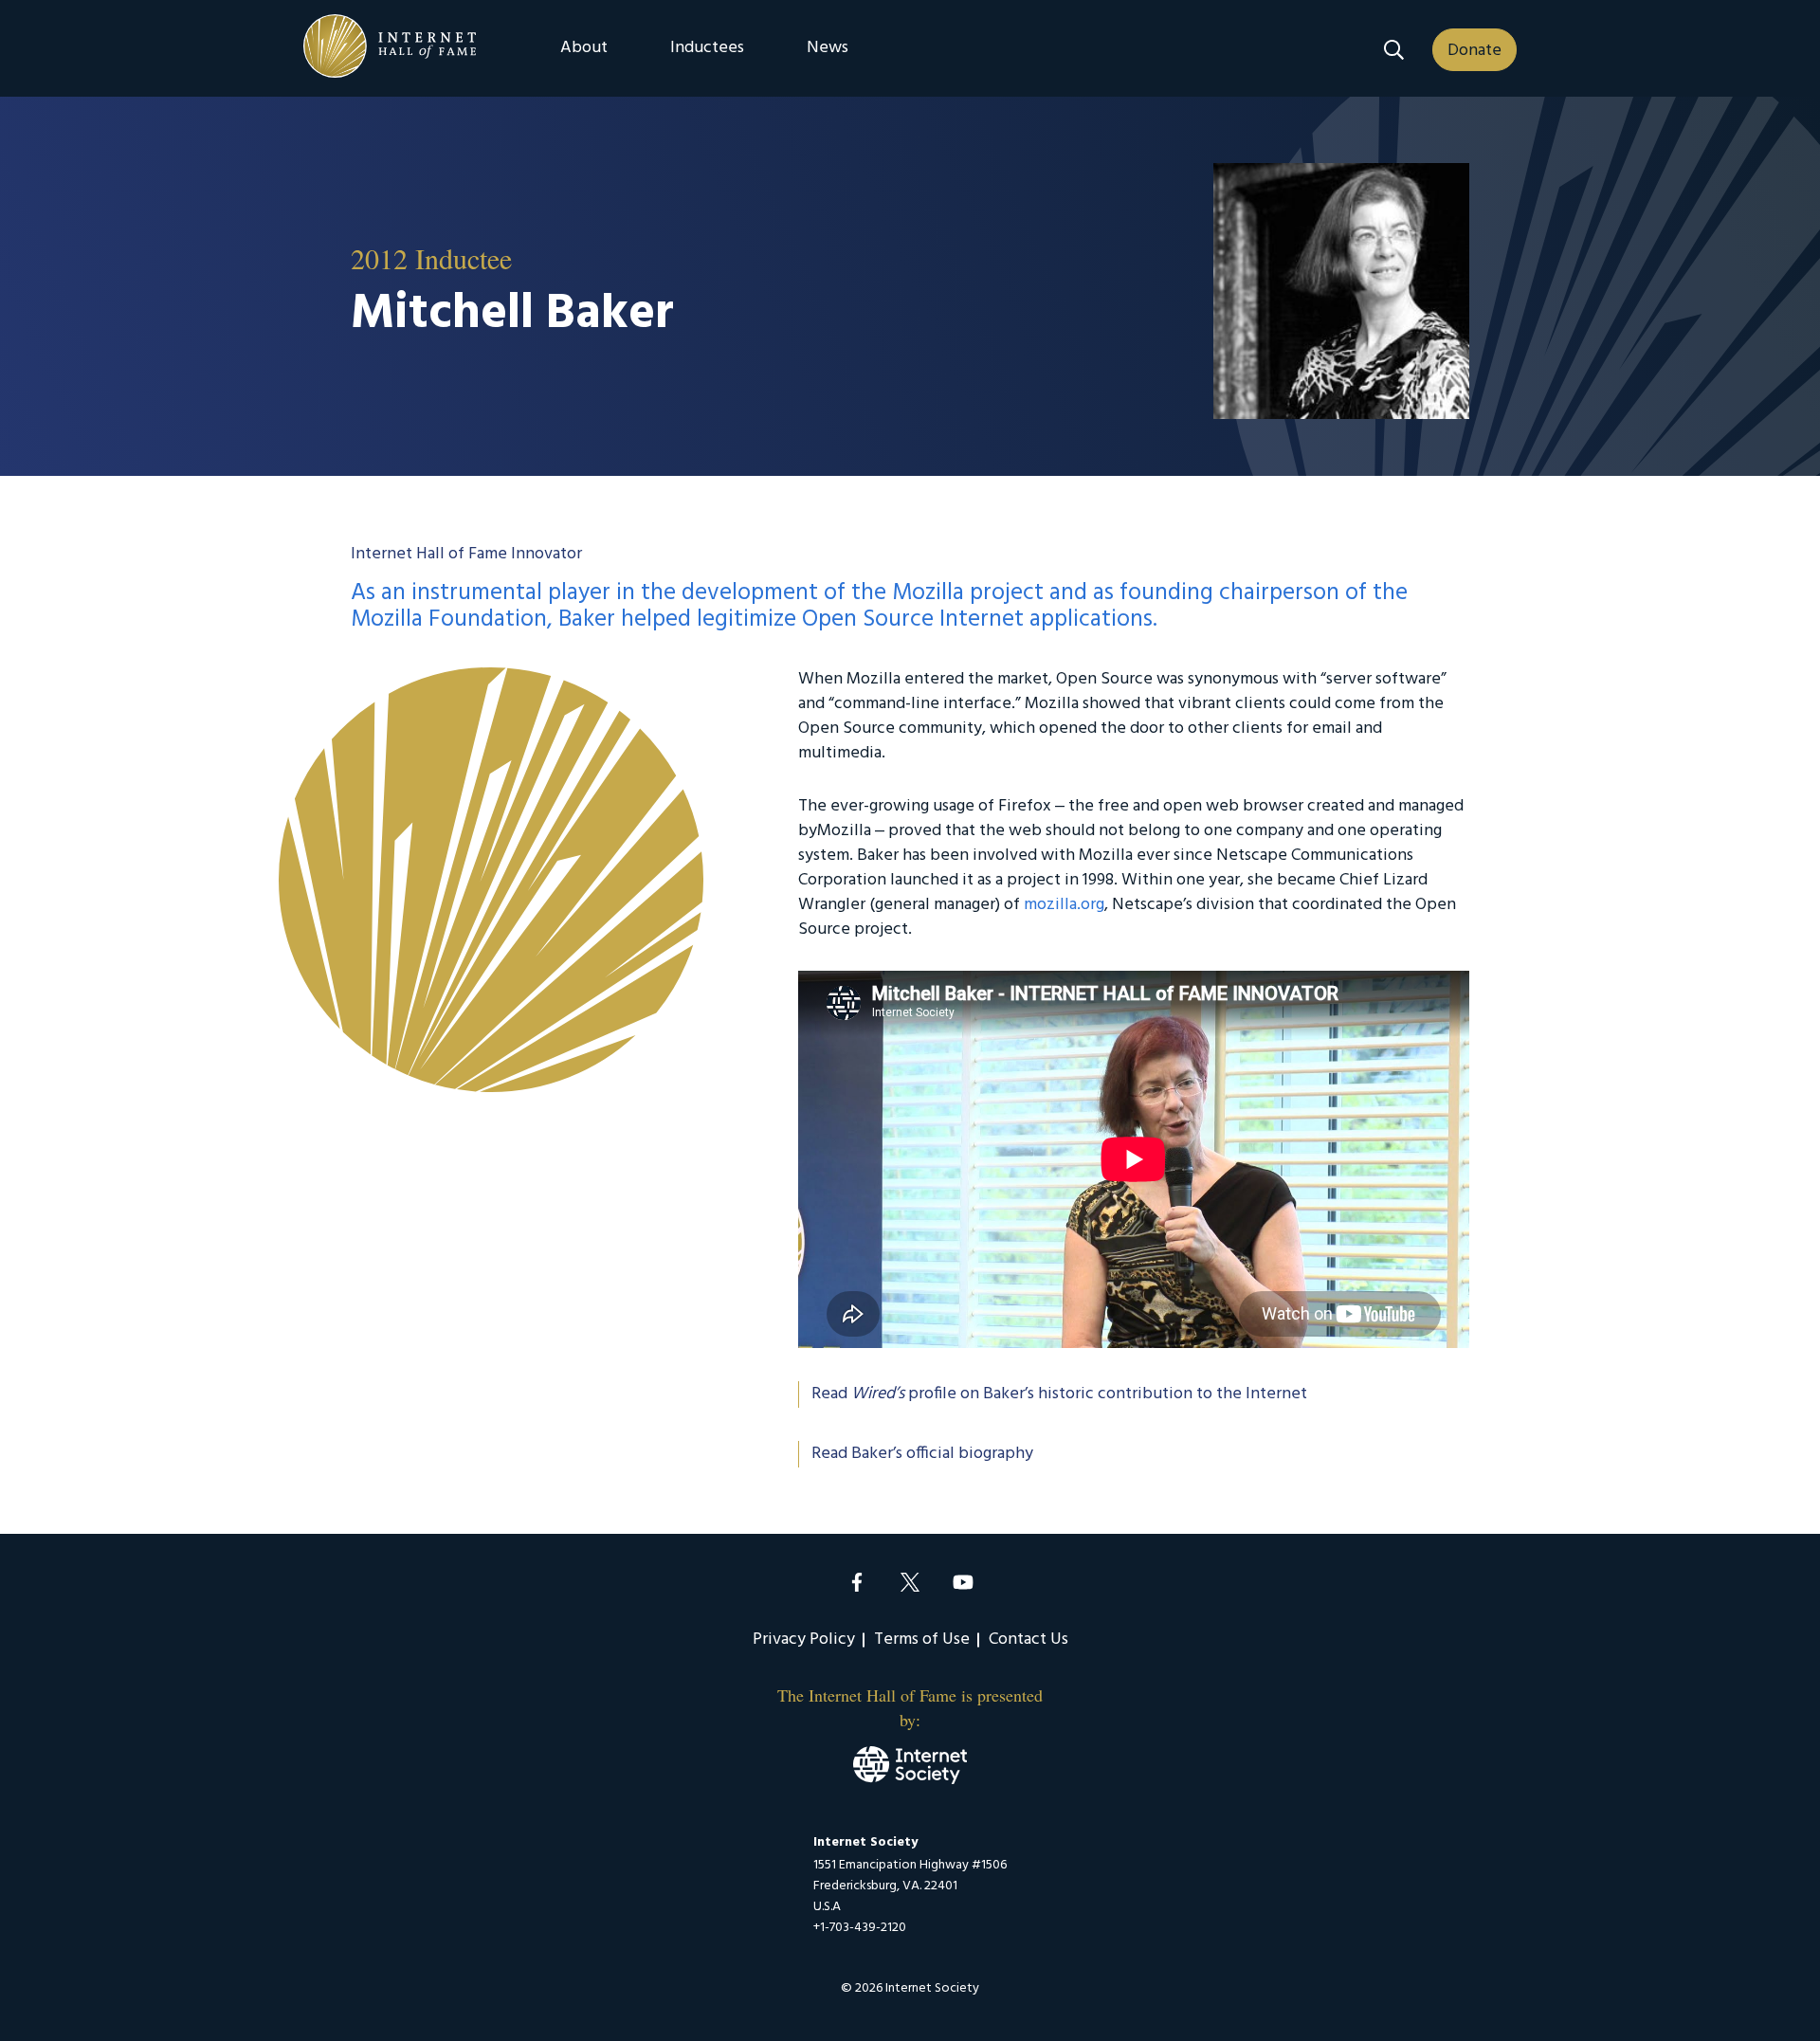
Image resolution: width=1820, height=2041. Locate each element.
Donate (1474, 51)
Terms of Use (922, 1640)
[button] (1394, 50)
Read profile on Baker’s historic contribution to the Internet (1059, 1394)
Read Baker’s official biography (922, 1454)
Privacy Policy (804, 1640)
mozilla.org (1064, 905)
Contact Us (1028, 1640)
